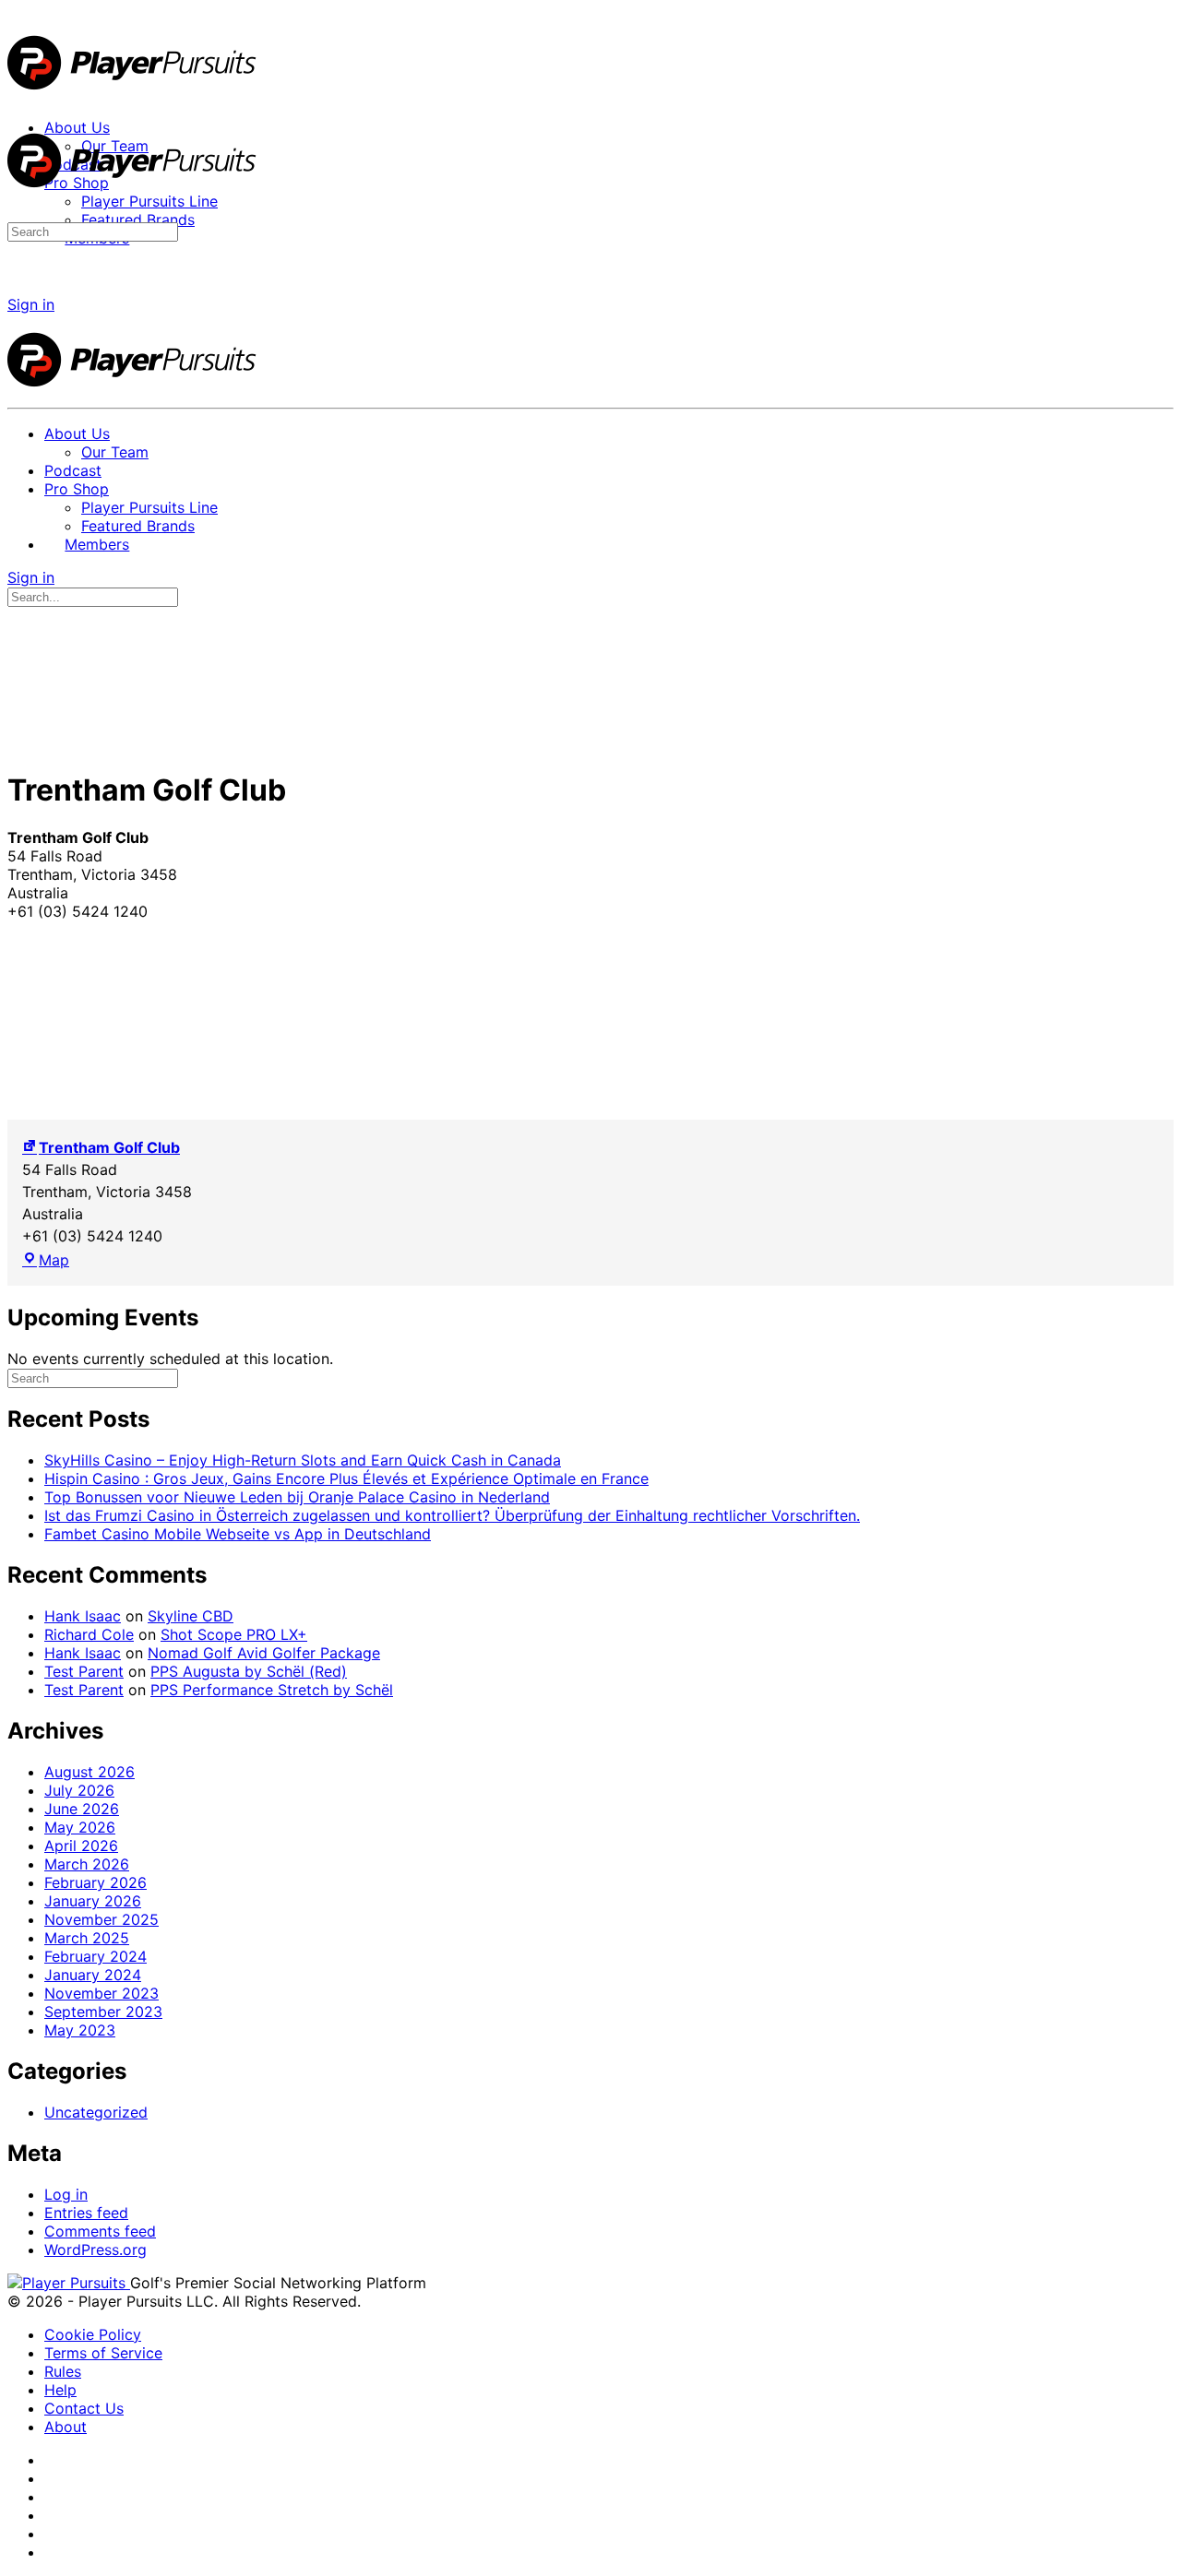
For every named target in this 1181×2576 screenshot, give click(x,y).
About (66, 2427)
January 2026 (93, 1901)
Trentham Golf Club (109, 1147)
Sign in (31, 304)
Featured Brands (138, 526)
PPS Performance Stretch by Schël (272, 1690)
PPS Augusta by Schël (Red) (249, 1671)
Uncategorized (96, 2112)
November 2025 (101, 1919)
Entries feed (86, 2213)
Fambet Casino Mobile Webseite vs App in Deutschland (238, 1534)
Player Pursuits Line (149, 507)
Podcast (73, 470)
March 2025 (87, 1938)
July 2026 (79, 1790)
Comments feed (100, 2231)
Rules (63, 2371)
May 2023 (80, 2030)
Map (54, 1260)
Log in (66, 2194)
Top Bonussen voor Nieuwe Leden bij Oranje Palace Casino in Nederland (297, 1497)
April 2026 (81, 1846)
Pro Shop (77, 489)
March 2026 (87, 1864)
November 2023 (101, 1993)
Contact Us (84, 2408)
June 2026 (82, 1809)
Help (60, 2390)
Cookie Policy (93, 2334)
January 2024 (93, 1975)
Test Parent (84, 1671)
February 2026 (95, 1882)
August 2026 (89, 1772)
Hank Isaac (83, 1616)
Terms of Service (103, 2353)
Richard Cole (89, 1634)
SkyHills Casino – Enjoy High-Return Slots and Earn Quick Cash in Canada (303, 1460)
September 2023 (103, 2012)
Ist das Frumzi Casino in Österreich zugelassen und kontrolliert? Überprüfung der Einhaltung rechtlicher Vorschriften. (452, 1515)
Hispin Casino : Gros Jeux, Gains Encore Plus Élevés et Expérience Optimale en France (346, 1478)
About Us (77, 433)
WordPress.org (95, 2250)
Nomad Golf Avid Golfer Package (264, 1653)
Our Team (115, 452)
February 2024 (95, 1956)
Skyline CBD (191, 1616)
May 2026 (80, 1827)
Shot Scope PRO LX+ (234, 1634)
